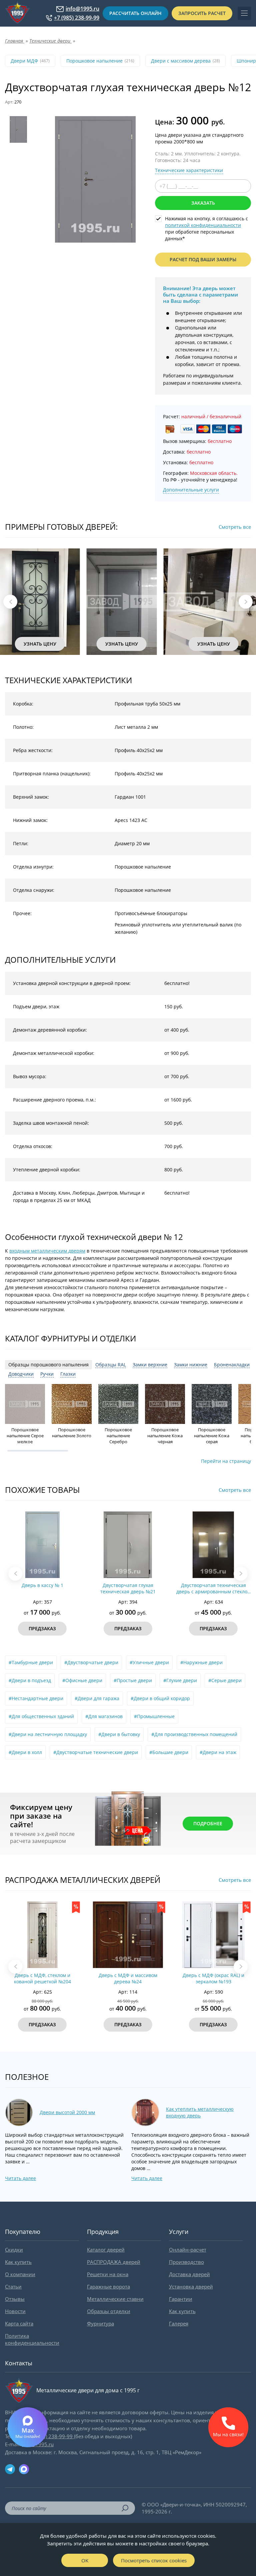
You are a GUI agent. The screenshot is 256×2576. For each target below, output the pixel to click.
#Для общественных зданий (41, 1716)
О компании (20, 2274)
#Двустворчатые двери (91, 1662)
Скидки (14, 2250)
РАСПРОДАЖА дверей (114, 2262)
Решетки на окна (108, 2274)
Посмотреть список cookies (154, 2560)
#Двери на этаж (218, 1752)
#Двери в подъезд (30, 1680)
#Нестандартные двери (36, 1698)
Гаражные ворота (108, 2286)
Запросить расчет (202, 13)
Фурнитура (100, 2323)
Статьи (13, 2286)
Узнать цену (46, 644)
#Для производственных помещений (194, 1734)
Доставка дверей (189, 2274)
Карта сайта (19, 2323)
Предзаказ (53, 1628)
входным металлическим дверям (47, 1251)
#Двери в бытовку (119, 1734)
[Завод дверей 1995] (17, 13)
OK (85, 2560)
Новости (15, 2311)
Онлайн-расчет (188, 2250)
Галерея (179, 2323)
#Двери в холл (25, 1752)
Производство (186, 2262)
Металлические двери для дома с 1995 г (88, 2390)
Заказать (203, 203)
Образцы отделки (109, 2311)
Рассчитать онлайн (135, 13)
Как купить (18, 2262)
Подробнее (208, 1823)
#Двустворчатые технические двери (96, 1752)
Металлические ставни (115, 2299)
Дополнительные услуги (191, 490)
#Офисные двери (82, 1680)
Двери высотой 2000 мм (67, 2112)
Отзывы (15, 2299)
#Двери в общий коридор (160, 1698)
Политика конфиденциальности (32, 2339)
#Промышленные (154, 1716)
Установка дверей (191, 2286)
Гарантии (181, 2299)
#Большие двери (169, 1752)
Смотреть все (235, 527)
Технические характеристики (189, 170)
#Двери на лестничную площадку (48, 1734)
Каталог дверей (106, 2250)
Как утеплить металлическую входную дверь (200, 2112)
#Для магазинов (104, 1716)
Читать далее (20, 2178)
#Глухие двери (180, 1680)
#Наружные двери (201, 1662)
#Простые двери (133, 1680)
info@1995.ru (82, 9)
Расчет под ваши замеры (203, 259)
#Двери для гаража (97, 1698)
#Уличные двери (149, 1662)
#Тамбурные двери (31, 1662)
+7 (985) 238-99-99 (77, 18)
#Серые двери (225, 1680)
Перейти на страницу (226, 1461)
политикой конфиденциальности (203, 225)
